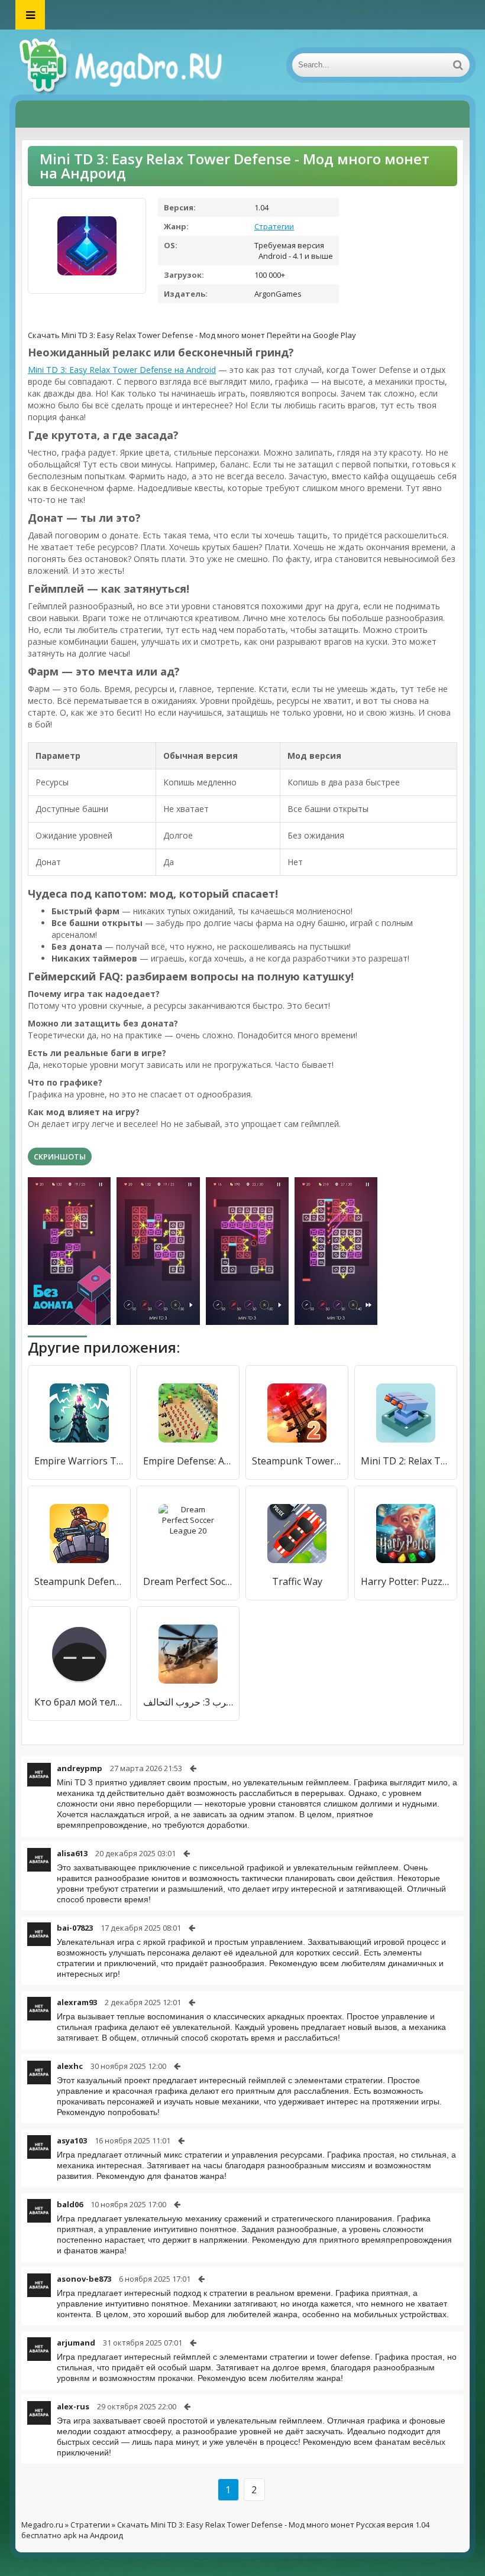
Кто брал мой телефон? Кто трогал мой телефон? (79, 1702)
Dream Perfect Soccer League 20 (188, 1581)
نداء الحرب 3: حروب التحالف (188, 1702)
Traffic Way (297, 1581)
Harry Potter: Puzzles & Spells (406, 1581)
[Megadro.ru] (134, 65)
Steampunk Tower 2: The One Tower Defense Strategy (297, 1461)
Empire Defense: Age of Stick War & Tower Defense (188, 1461)
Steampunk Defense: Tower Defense (79, 1581)
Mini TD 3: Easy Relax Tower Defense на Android (122, 370)
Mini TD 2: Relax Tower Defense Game (406, 1461)
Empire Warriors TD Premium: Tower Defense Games (79, 1461)
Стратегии (274, 226)
